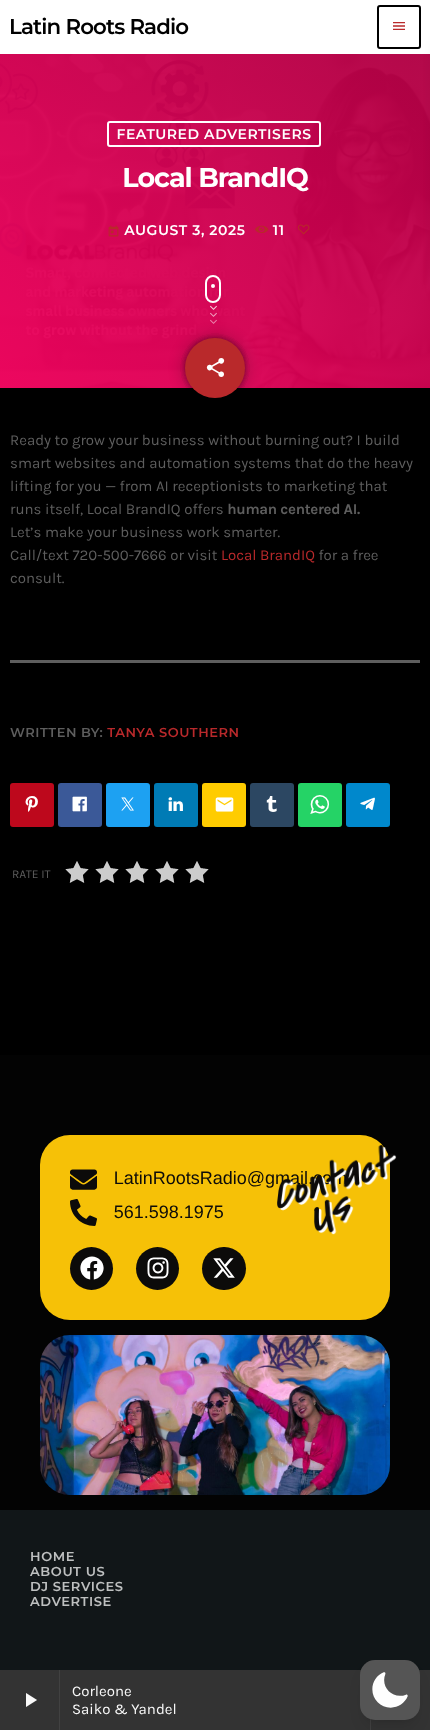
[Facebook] (91, 1268)
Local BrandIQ (268, 555)
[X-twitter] (223, 1268)
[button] (390, 1690)
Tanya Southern (173, 733)
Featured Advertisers (213, 134)
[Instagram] (157, 1268)
